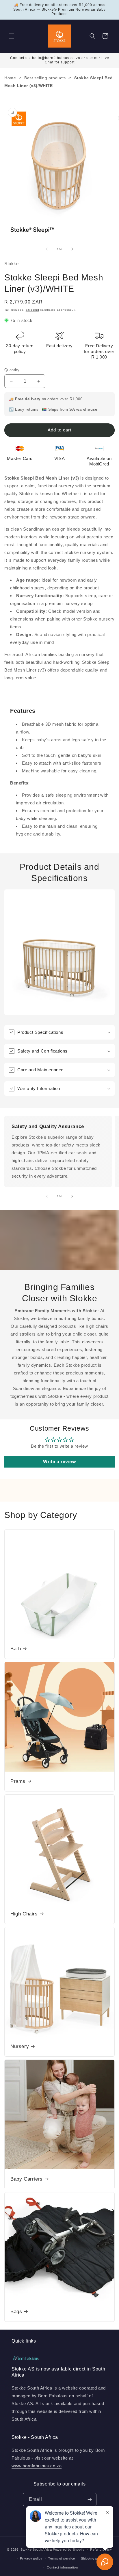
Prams (18, 1781)
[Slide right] (72, 249)
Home (10, 78)
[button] (12, 36)
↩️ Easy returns (24, 409)
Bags (16, 2312)
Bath (16, 1649)
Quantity (12, 370)
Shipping (32, 310)
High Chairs (24, 1914)
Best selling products (45, 78)
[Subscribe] (90, 2499)
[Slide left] (47, 249)
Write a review (59, 1462)
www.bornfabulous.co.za (37, 2466)
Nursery (20, 2046)
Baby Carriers (27, 2179)
